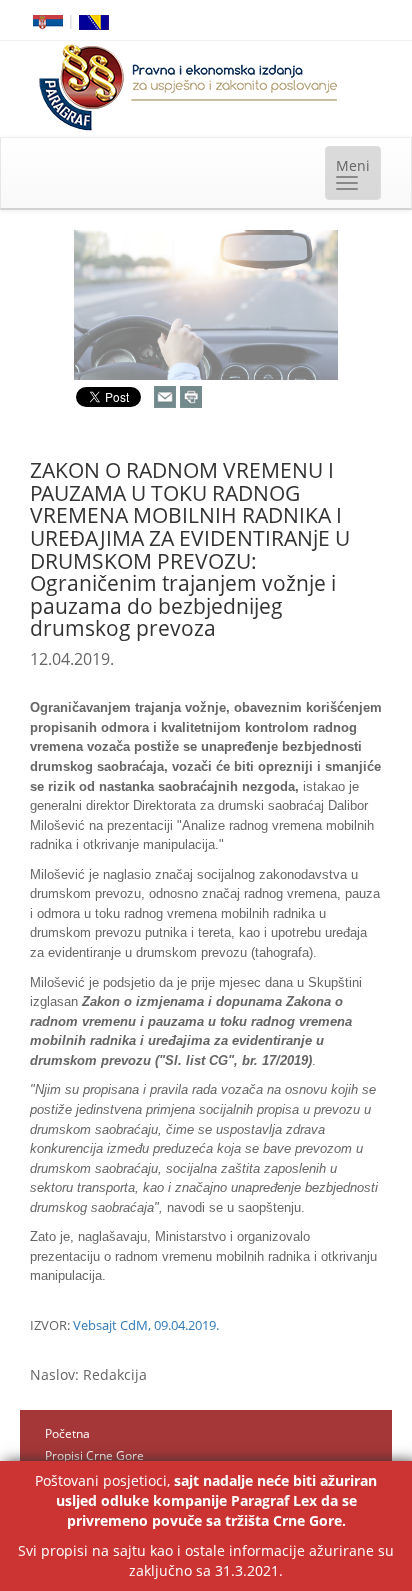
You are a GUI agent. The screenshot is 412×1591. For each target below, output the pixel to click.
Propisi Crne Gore (94, 1455)
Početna (67, 1433)
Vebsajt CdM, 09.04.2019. (146, 1325)
